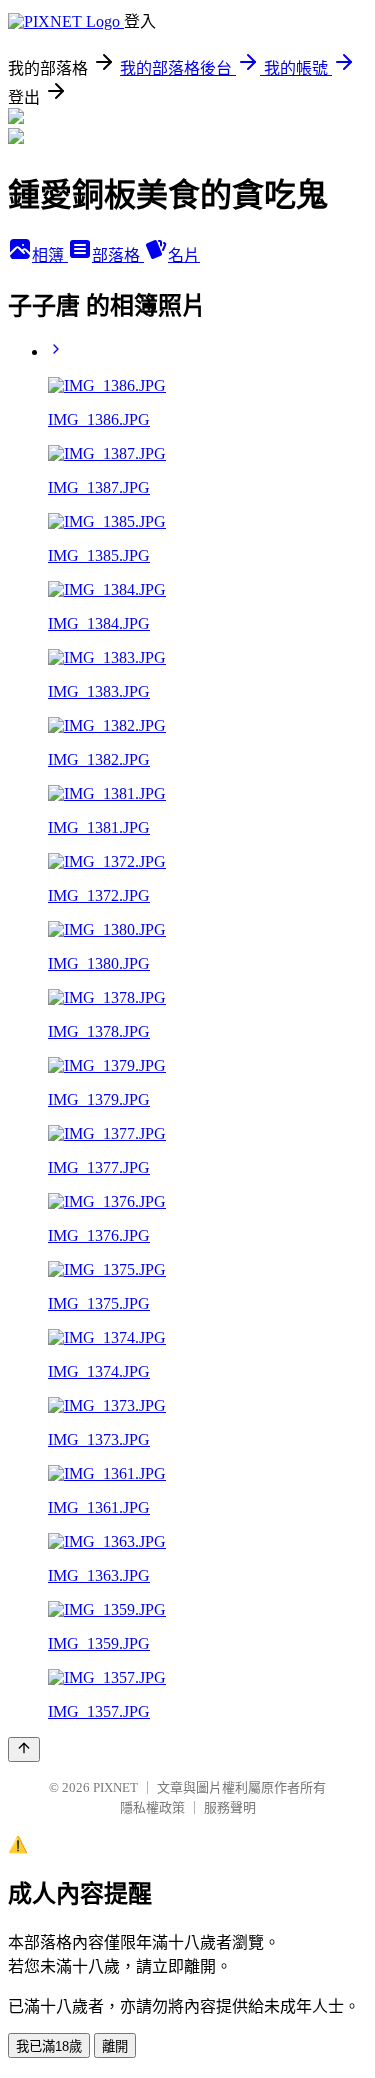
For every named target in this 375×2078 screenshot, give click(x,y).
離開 (115, 2046)
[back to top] (24, 1749)
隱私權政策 (152, 1807)
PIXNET (115, 1787)
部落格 (118, 255)
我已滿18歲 (49, 2046)
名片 (184, 255)
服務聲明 (230, 1807)
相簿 (50, 255)
